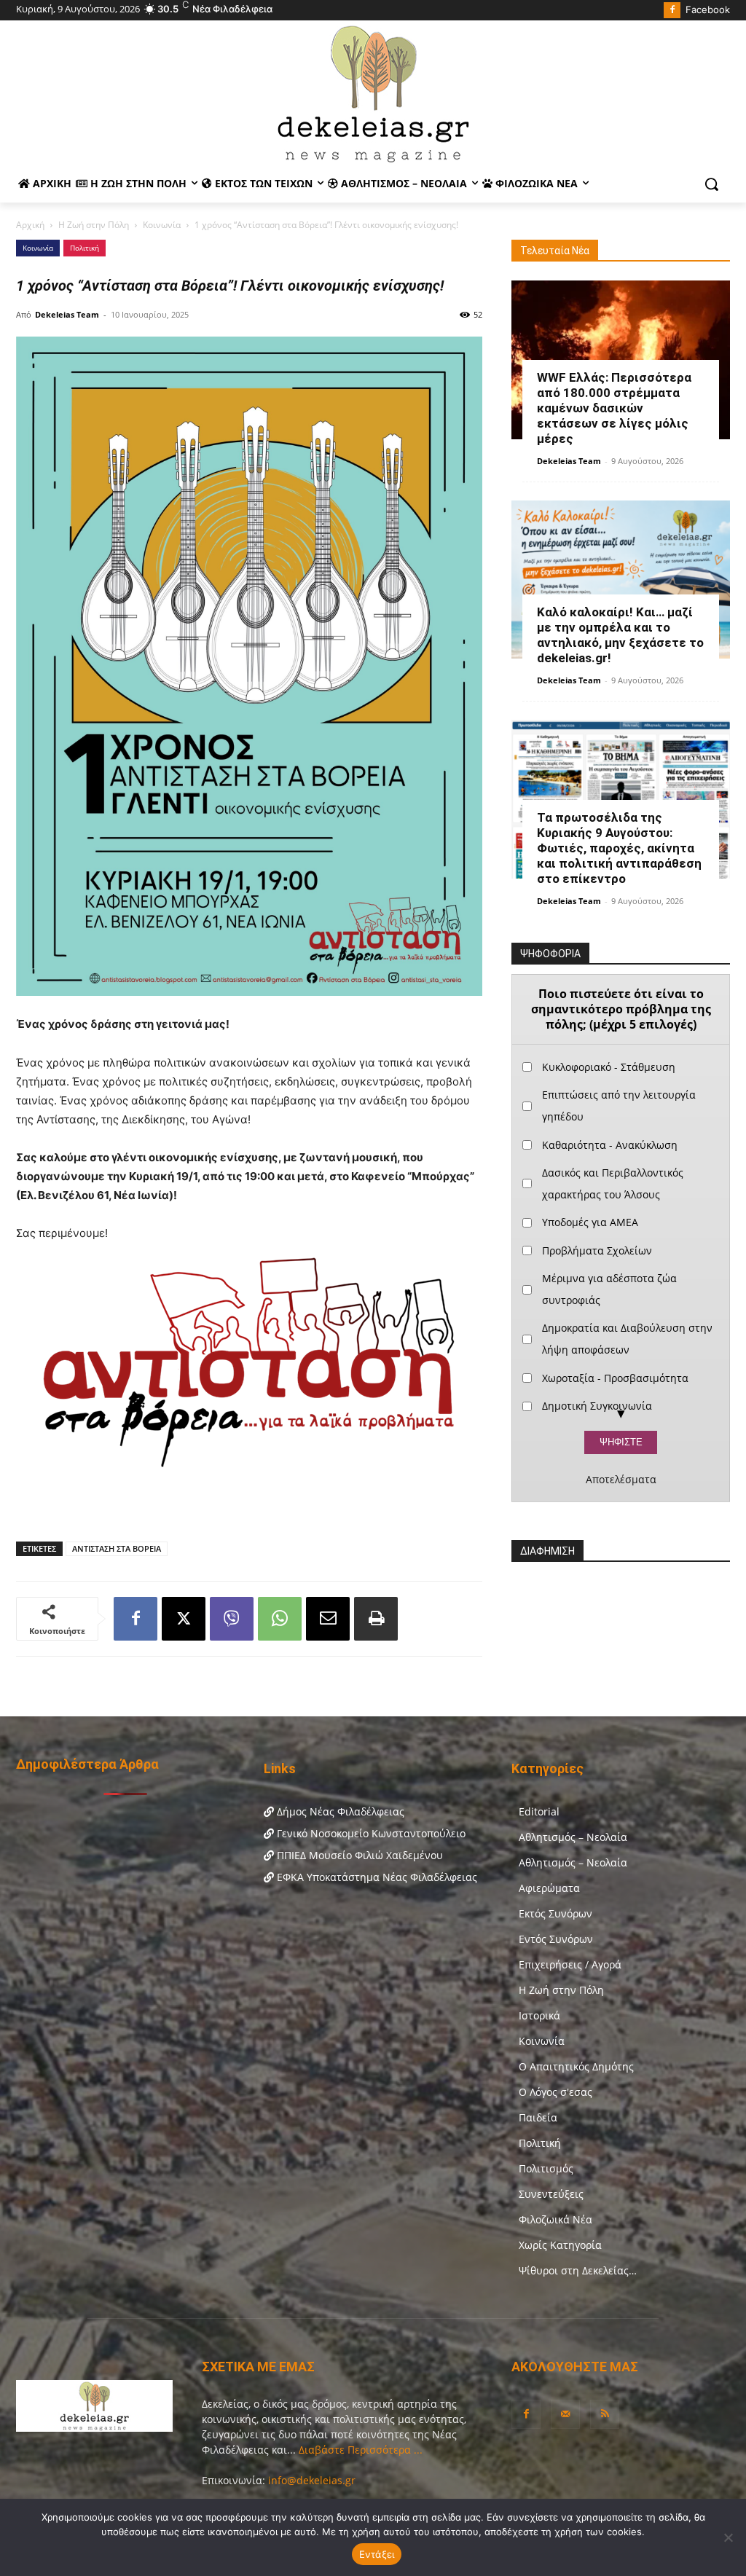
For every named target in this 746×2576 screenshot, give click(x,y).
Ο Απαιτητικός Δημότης (576, 2066)
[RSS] (605, 2414)
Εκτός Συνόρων (555, 1913)
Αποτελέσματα (621, 1480)
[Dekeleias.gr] (373, 93)
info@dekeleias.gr (312, 2480)
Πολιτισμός (546, 2168)
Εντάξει (377, 2554)
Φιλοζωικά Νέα (555, 2219)
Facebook (708, 9)
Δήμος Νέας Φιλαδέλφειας (339, 1811)
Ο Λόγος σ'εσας (555, 2092)
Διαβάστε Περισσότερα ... (359, 2450)
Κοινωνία (162, 225)
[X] (184, 1619)
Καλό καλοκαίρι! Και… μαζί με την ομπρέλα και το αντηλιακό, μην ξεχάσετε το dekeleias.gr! (620, 635)
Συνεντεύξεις (551, 2194)
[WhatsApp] (280, 1619)
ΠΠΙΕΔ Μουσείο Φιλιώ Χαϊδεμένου (358, 1855)
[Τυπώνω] (376, 1619)
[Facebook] (672, 11)
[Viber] (232, 1619)
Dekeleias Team (67, 314)
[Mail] (565, 2414)
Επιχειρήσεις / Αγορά (570, 1964)
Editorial (539, 1811)
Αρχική (30, 225)
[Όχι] (728, 2537)
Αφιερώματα (549, 1888)
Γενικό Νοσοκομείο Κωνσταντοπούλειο (370, 1833)
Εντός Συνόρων (556, 1939)
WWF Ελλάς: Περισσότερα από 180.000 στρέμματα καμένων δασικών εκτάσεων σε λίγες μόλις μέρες (614, 408)
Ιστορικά (539, 2015)
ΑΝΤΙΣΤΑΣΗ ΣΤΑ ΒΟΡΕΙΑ (117, 1548)
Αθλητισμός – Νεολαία (573, 1837)
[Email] (328, 1619)
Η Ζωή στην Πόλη (94, 225)
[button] (712, 184)
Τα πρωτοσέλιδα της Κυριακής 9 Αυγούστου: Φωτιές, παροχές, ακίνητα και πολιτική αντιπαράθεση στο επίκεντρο (619, 848)
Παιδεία (538, 2117)
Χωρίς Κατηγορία (560, 2245)
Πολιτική (85, 248)
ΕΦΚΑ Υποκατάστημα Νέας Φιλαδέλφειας (376, 1877)
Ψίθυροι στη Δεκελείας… (578, 2270)
